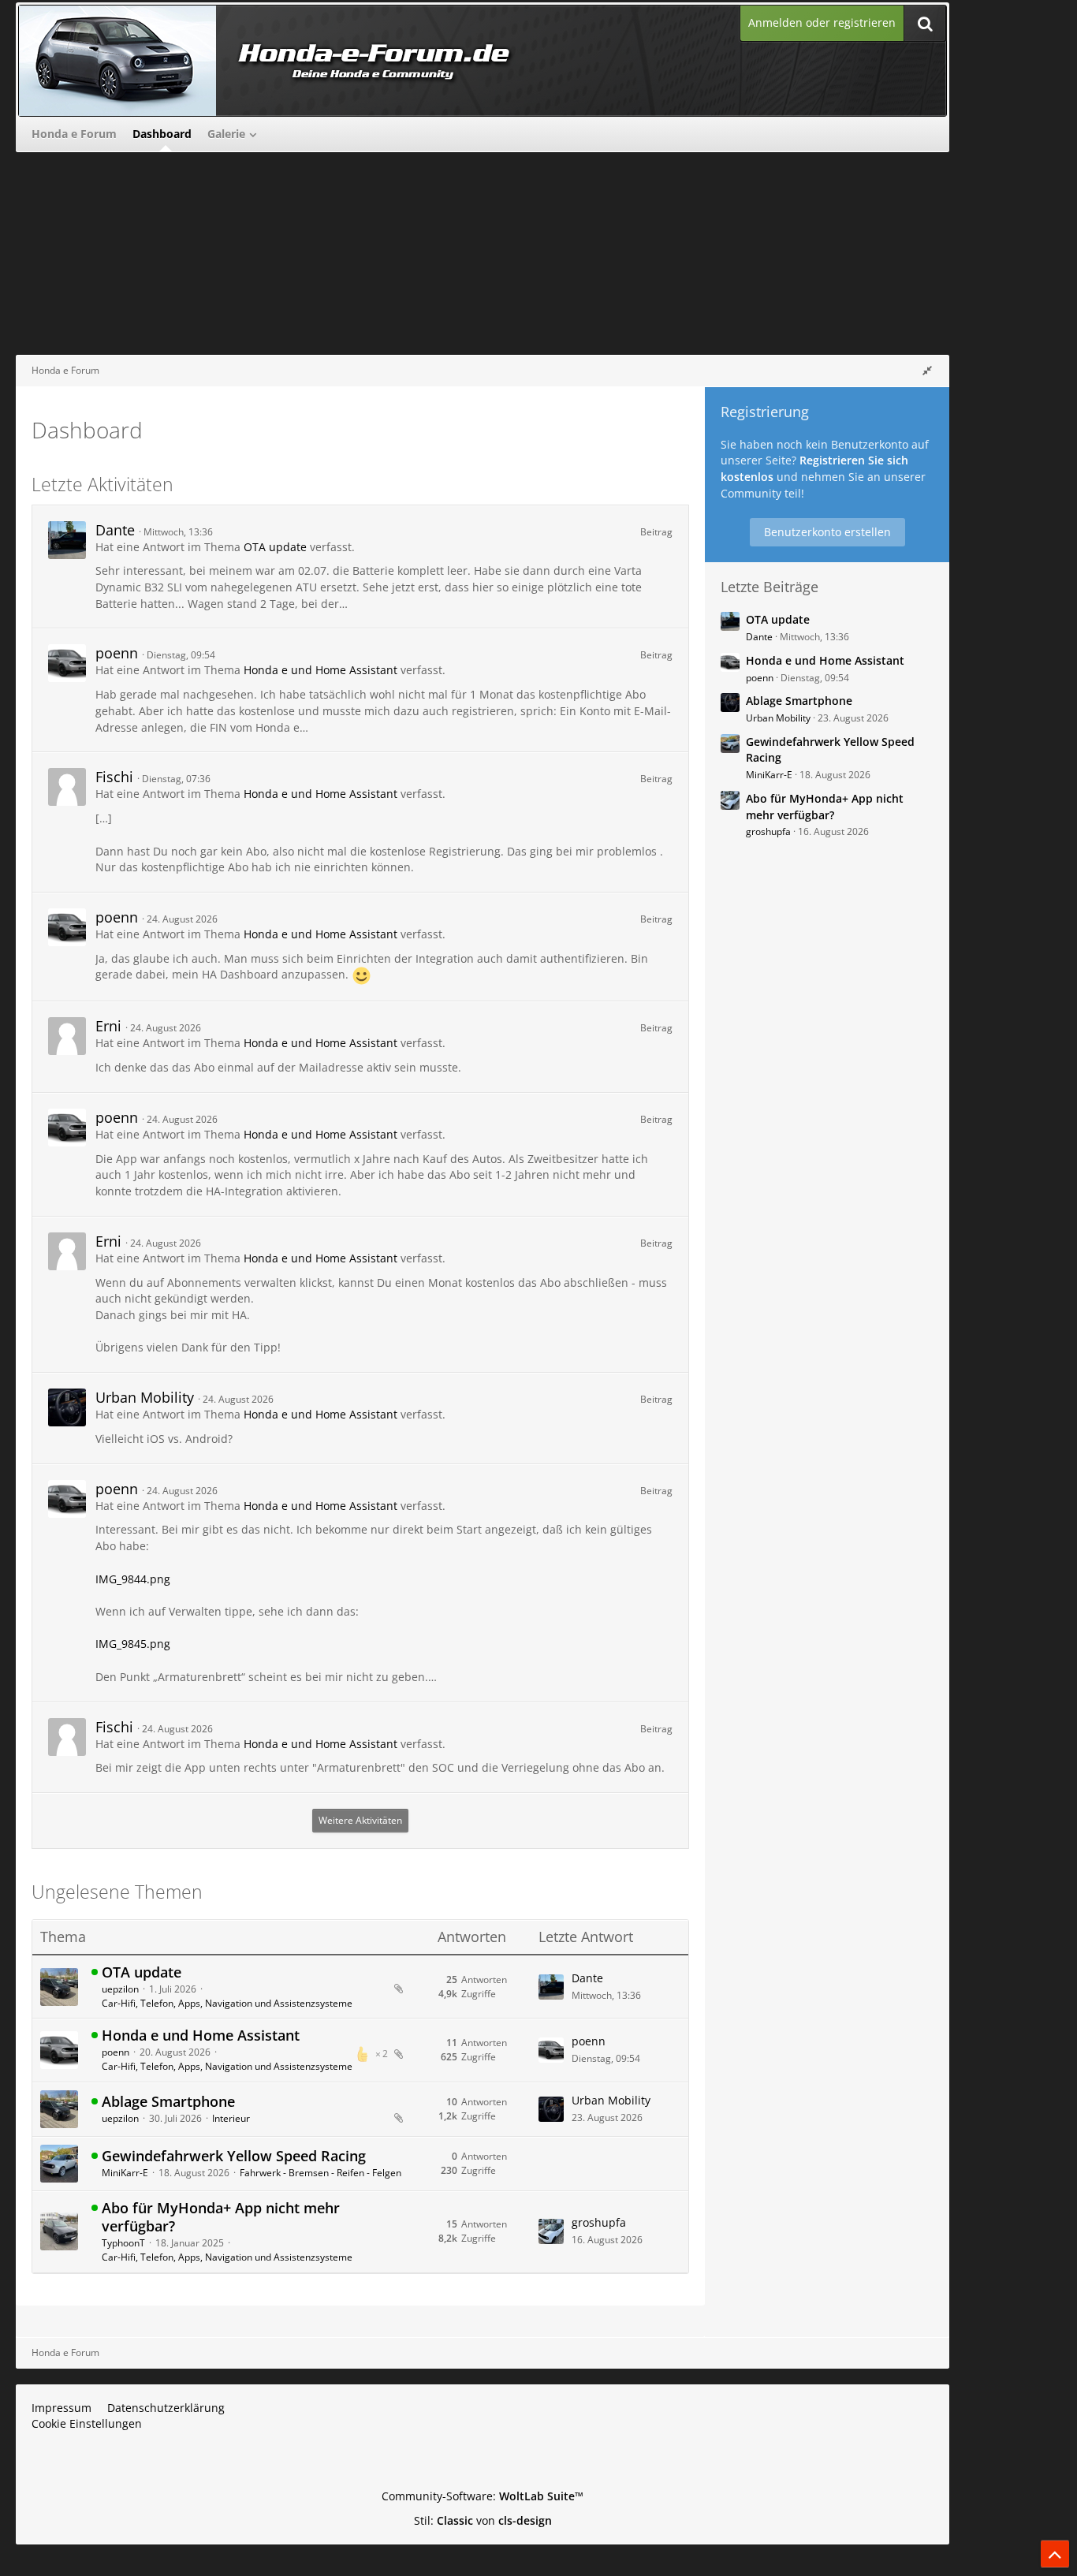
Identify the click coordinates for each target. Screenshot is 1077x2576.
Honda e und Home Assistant (320, 670)
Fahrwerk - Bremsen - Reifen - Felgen (320, 2173)
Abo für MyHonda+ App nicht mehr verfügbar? (221, 2217)
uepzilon (120, 1989)
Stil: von (483, 2520)
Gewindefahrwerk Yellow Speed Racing (234, 2156)
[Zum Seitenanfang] (1055, 2554)
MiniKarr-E (125, 2173)
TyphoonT (123, 2243)
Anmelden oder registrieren (822, 22)
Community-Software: (483, 2496)
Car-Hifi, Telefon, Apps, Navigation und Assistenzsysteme (227, 2003)
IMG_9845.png (133, 1644)
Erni (108, 1026)
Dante (115, 530)
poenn (117, 653)
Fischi (114, 777)
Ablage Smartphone (168, 2101)
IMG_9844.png (133, 1579)
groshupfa (599, 2222)
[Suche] (925, 23)
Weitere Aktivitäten (360, 1820)
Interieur (231, 2118)
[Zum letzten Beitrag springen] (551, 1987)
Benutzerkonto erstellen (827, 532)
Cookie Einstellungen (87, 2423)
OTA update (275, 547)
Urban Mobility (145, 1397)
